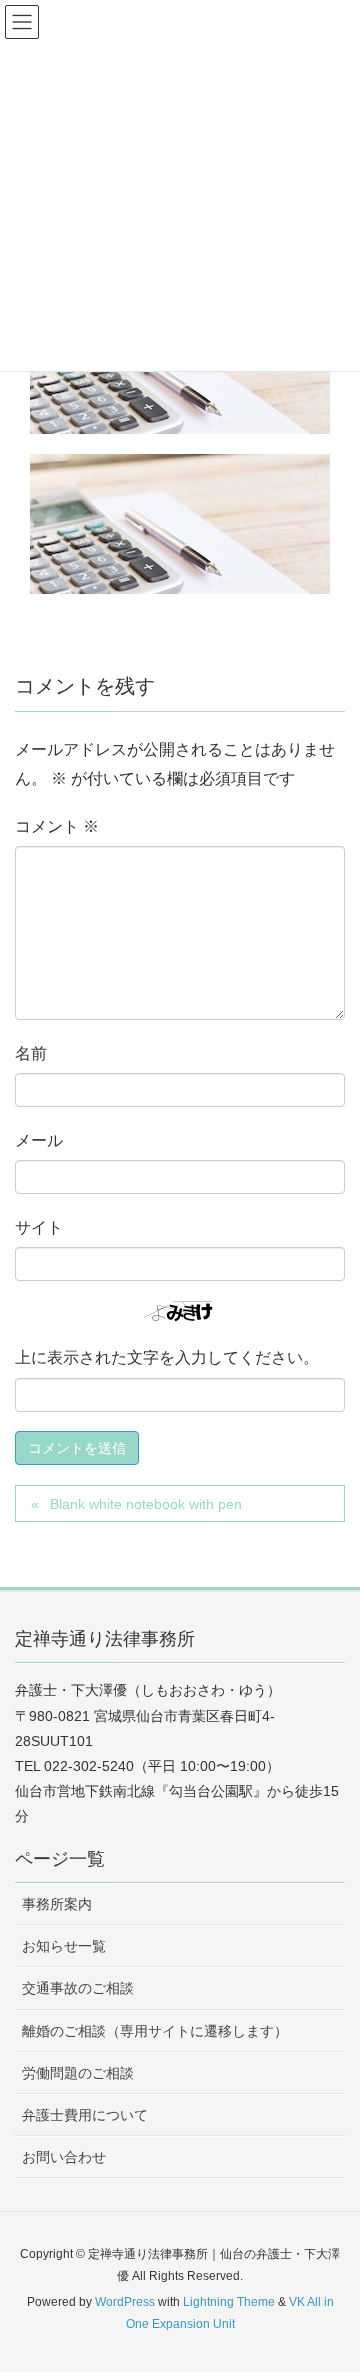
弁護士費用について (85, 2115)
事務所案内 (57, 1904)
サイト (39, 1227)
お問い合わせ (64, 2157)
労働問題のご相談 (78, 2073)
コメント (57, 826)
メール (39, 1140)
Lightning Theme (229, 2302)
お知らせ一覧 (64, 1946)
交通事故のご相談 (78, 1988)
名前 (31, 1053)
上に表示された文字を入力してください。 (167, 1357)
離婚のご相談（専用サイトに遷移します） (155, 2031)
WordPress (125, 2302)
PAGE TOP (329, 2283)
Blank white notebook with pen (146, 1504)
